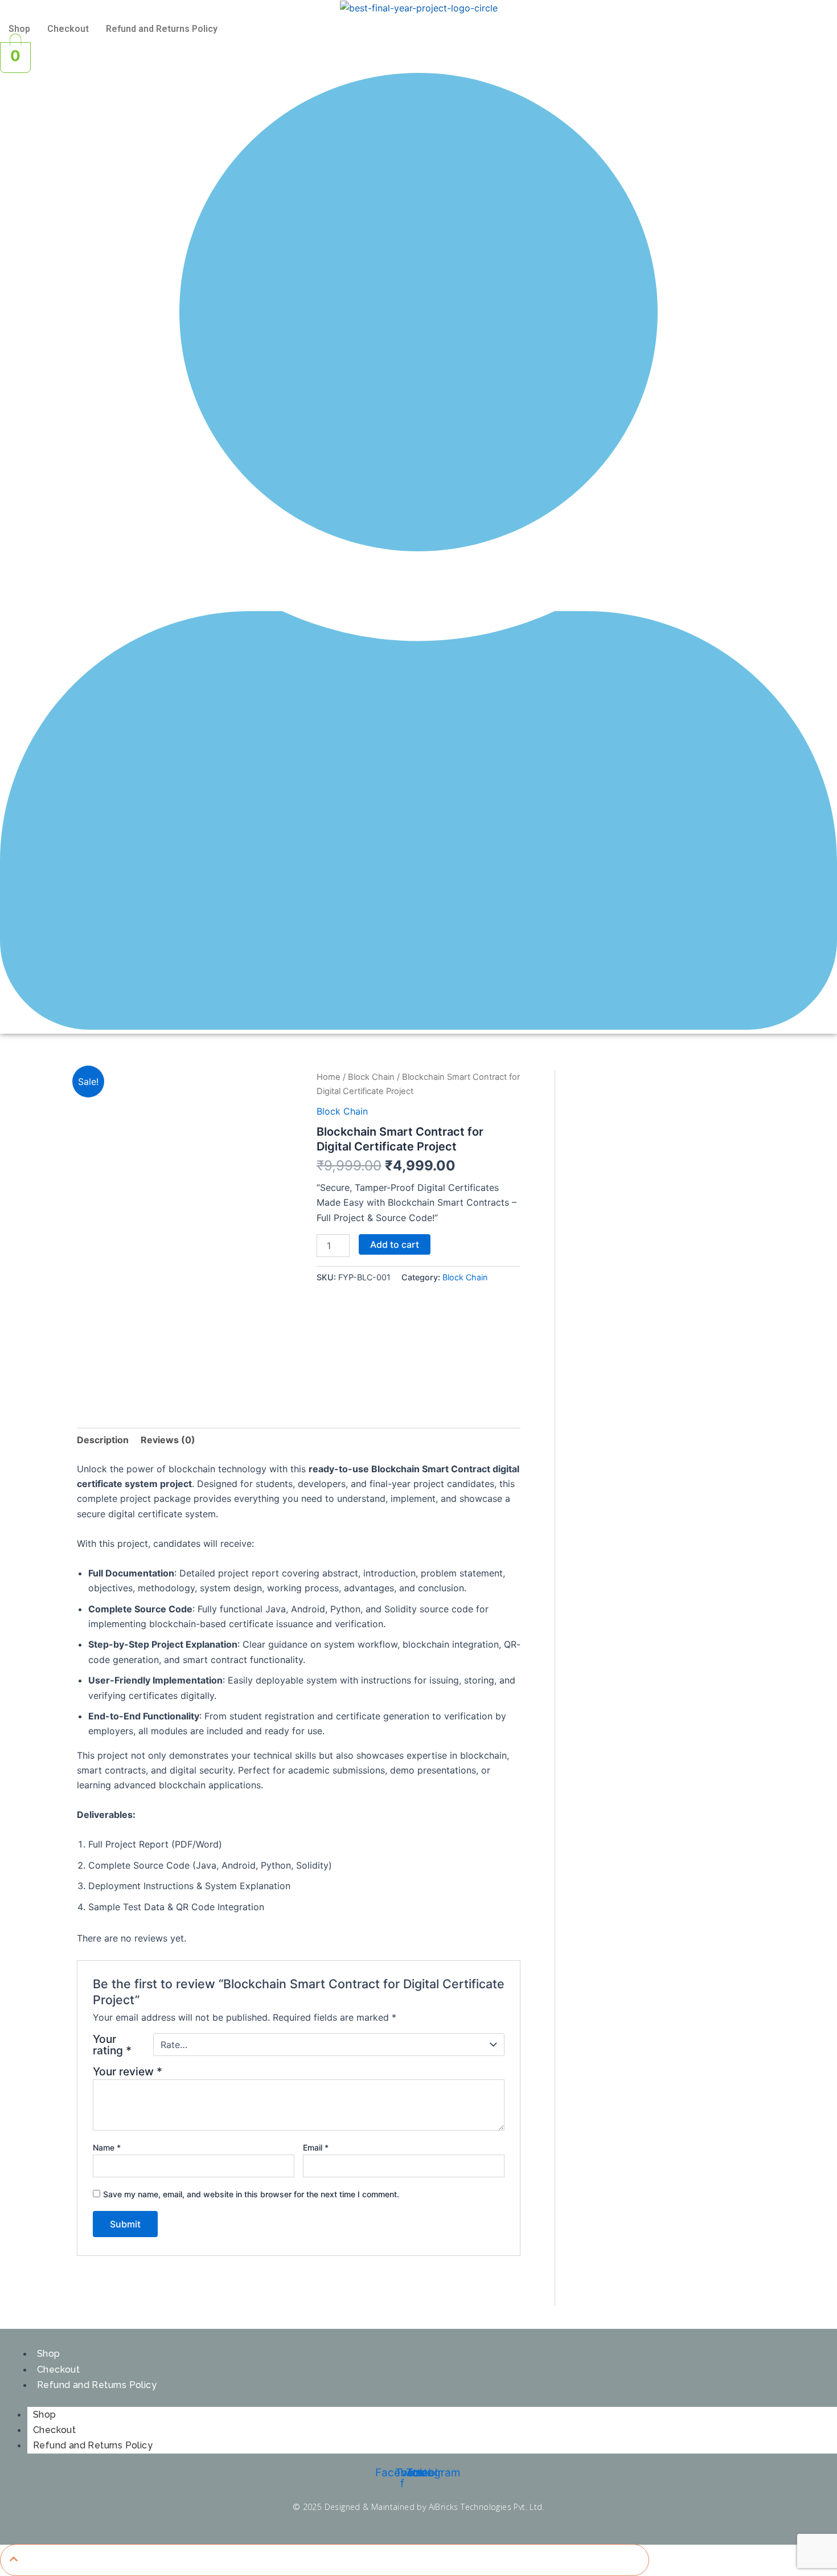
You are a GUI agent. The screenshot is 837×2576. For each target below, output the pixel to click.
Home (329, 1077)
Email (316, 2147)
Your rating (112, 2045)
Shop (19, 29)
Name (107, 2147)
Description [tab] (103, 1440)
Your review (128, 2071)
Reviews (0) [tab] (168, 1440)
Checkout (68, 29)
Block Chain (371, 1077)
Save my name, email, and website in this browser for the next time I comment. (251, 2194)
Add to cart (395, 1244)
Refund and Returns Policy (162, 29)
